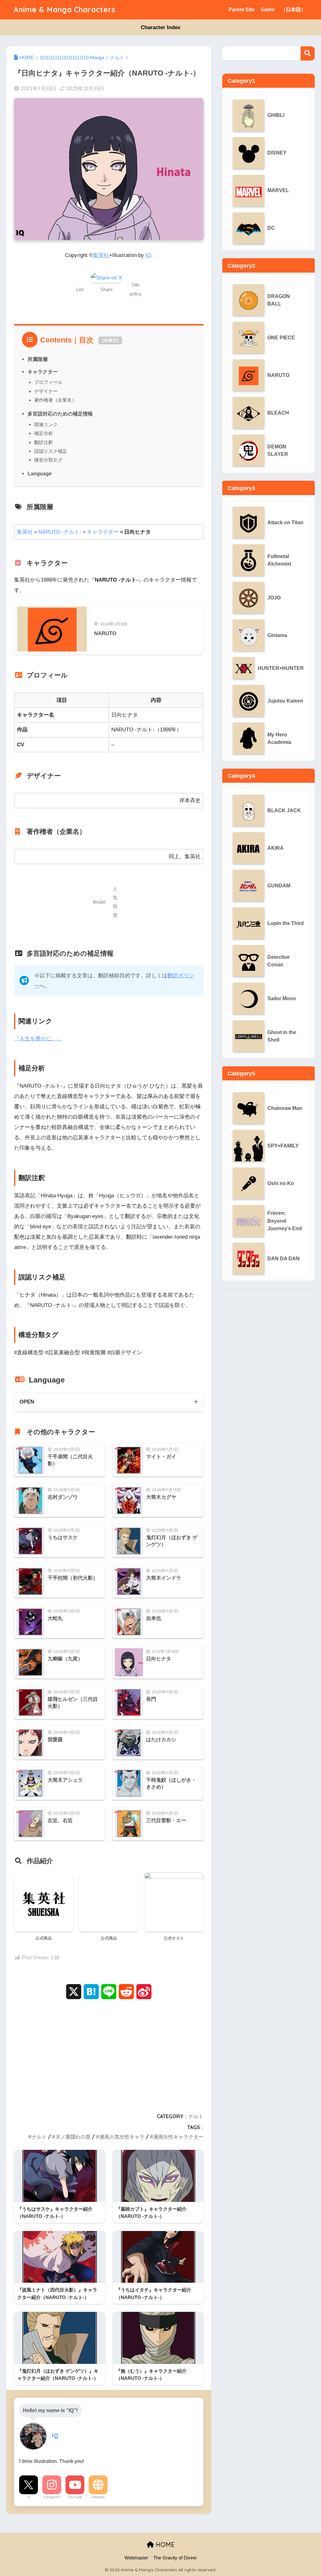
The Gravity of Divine (175, 2558)
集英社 (101, 255)
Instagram (52, 2497)
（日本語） (293, 10)
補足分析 (44, 433)
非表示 (110, 340)
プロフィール (48, 382)
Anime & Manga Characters (64, 10)
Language (40, 473)
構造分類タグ (48, 460)
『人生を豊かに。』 (38, 1039)
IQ (148, 255)
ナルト (196, 2116)
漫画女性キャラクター (178, 2137)
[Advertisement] (109, 2054)
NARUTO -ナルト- (60, 532)
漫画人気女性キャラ (122, 2137)
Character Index (160, 27)
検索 (308, 53)
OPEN (27, 1402)
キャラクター (43, 372)
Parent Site (242, 10)
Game (268, 10)
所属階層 (38, 359)
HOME (164, 2545)
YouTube (75, 2497)
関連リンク (46, 424)
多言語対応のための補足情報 (60, 414)
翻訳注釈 (44, 442)
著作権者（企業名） (55, 400)
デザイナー (46, 391)
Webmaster (136, 2558)
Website (98, 2497)
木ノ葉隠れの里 (73, 2137)
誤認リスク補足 (51, 451)
